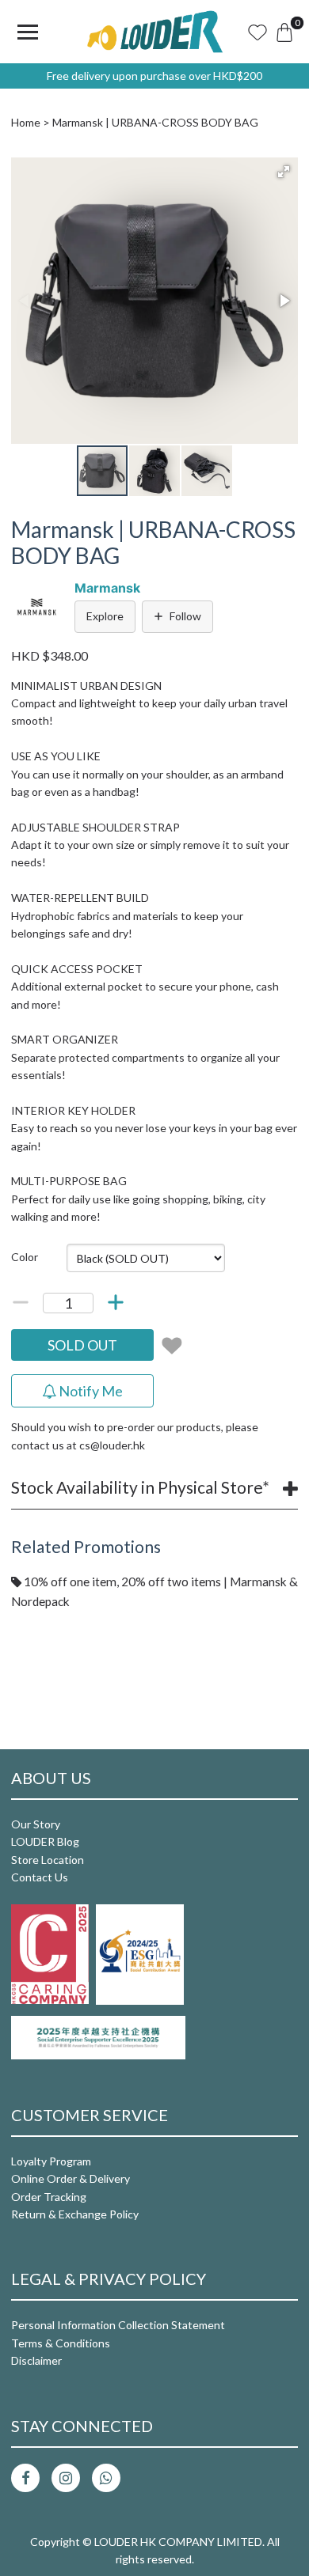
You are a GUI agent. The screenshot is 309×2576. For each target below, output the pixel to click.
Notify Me (90, 1391)
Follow (185, 616)
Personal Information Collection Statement (118, 2325)
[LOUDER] (154, 32)
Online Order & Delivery (71, 2178)
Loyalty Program (51, 2161)
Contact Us (40, 1877)
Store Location (48, 1860)
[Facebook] (25, 2478)
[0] (284, 32)
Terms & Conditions (61, 2343)
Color (25, 1257)
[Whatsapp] (106, 2478)
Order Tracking (49, 2197)
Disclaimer (36, 2360)
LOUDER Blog (45, 1841)
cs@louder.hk (112, 1445)
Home (26, 122)
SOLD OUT (82, 1345)
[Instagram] (66, 2478)
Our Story (36, 1824)
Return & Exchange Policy (75, 2214)
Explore (105, 616)
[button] (284, 172)
